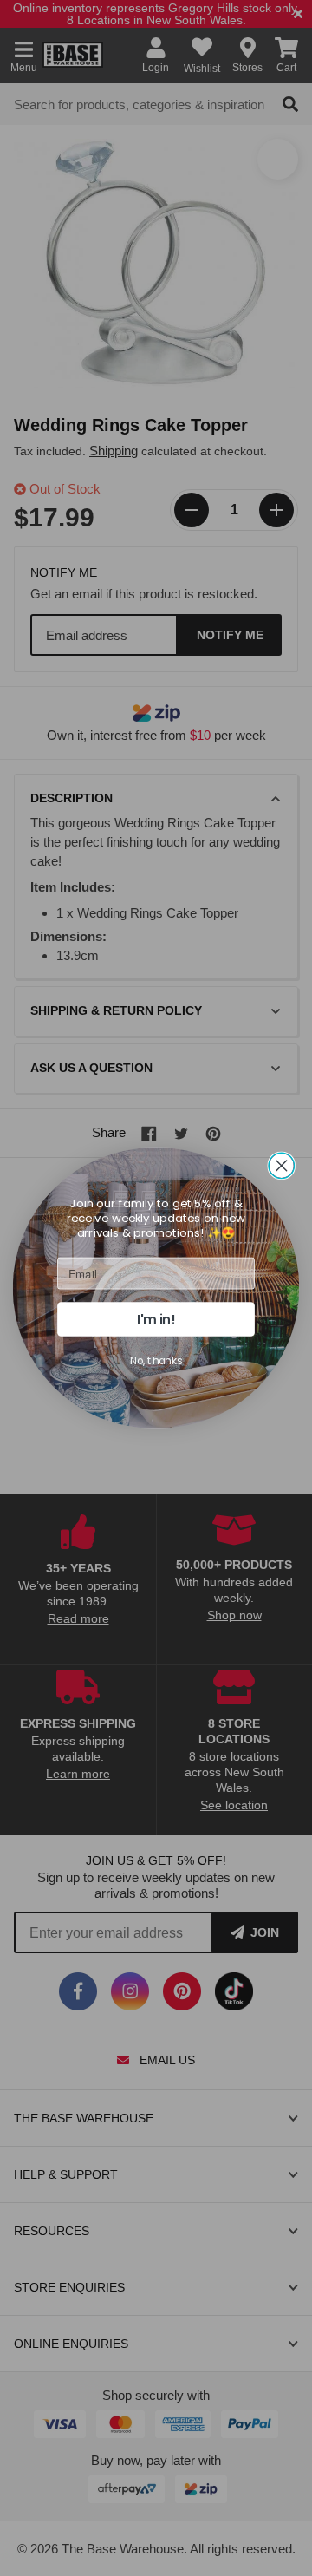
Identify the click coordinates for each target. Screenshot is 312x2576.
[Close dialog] (281, 1165)
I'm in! (156, 1319)
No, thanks (156, 1360)
